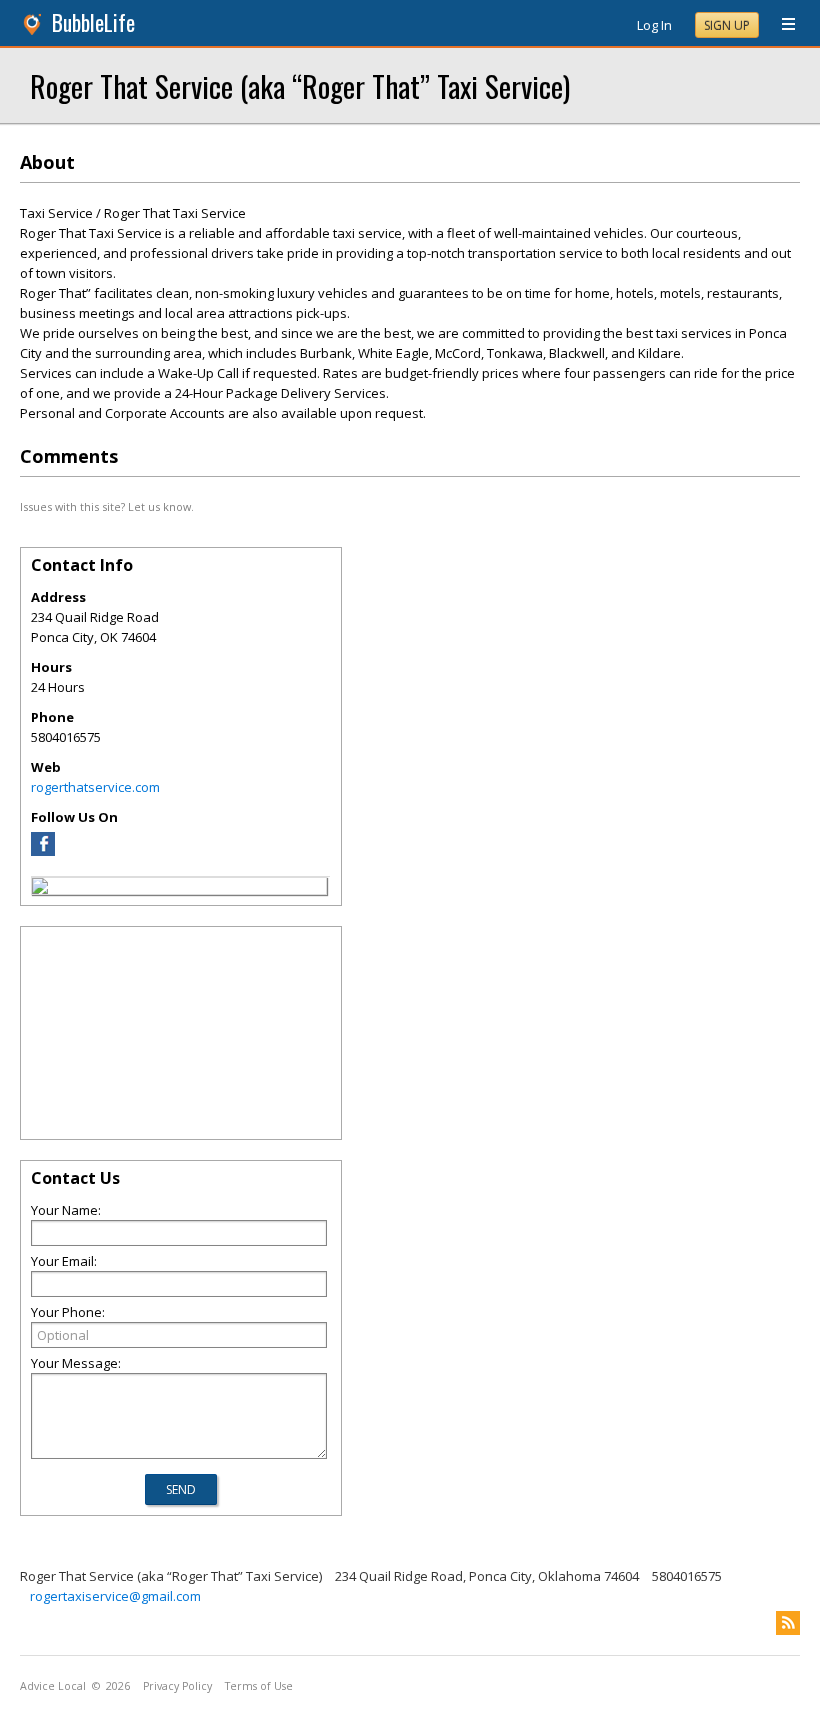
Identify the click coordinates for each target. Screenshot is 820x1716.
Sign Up (727, 25)
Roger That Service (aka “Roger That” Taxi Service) (300, 85)
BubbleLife (93, 22)
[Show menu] (781, 25)
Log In (654, 25)
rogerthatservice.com (95, 787)
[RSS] (788, 1623)
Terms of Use (259, 1686)
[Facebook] (43, 851)
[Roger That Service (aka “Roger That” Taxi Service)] (40, 889)
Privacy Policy (177, 1686)
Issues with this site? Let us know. (107, 506)
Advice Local (53, 1686)
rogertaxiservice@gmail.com (115, 1596)
